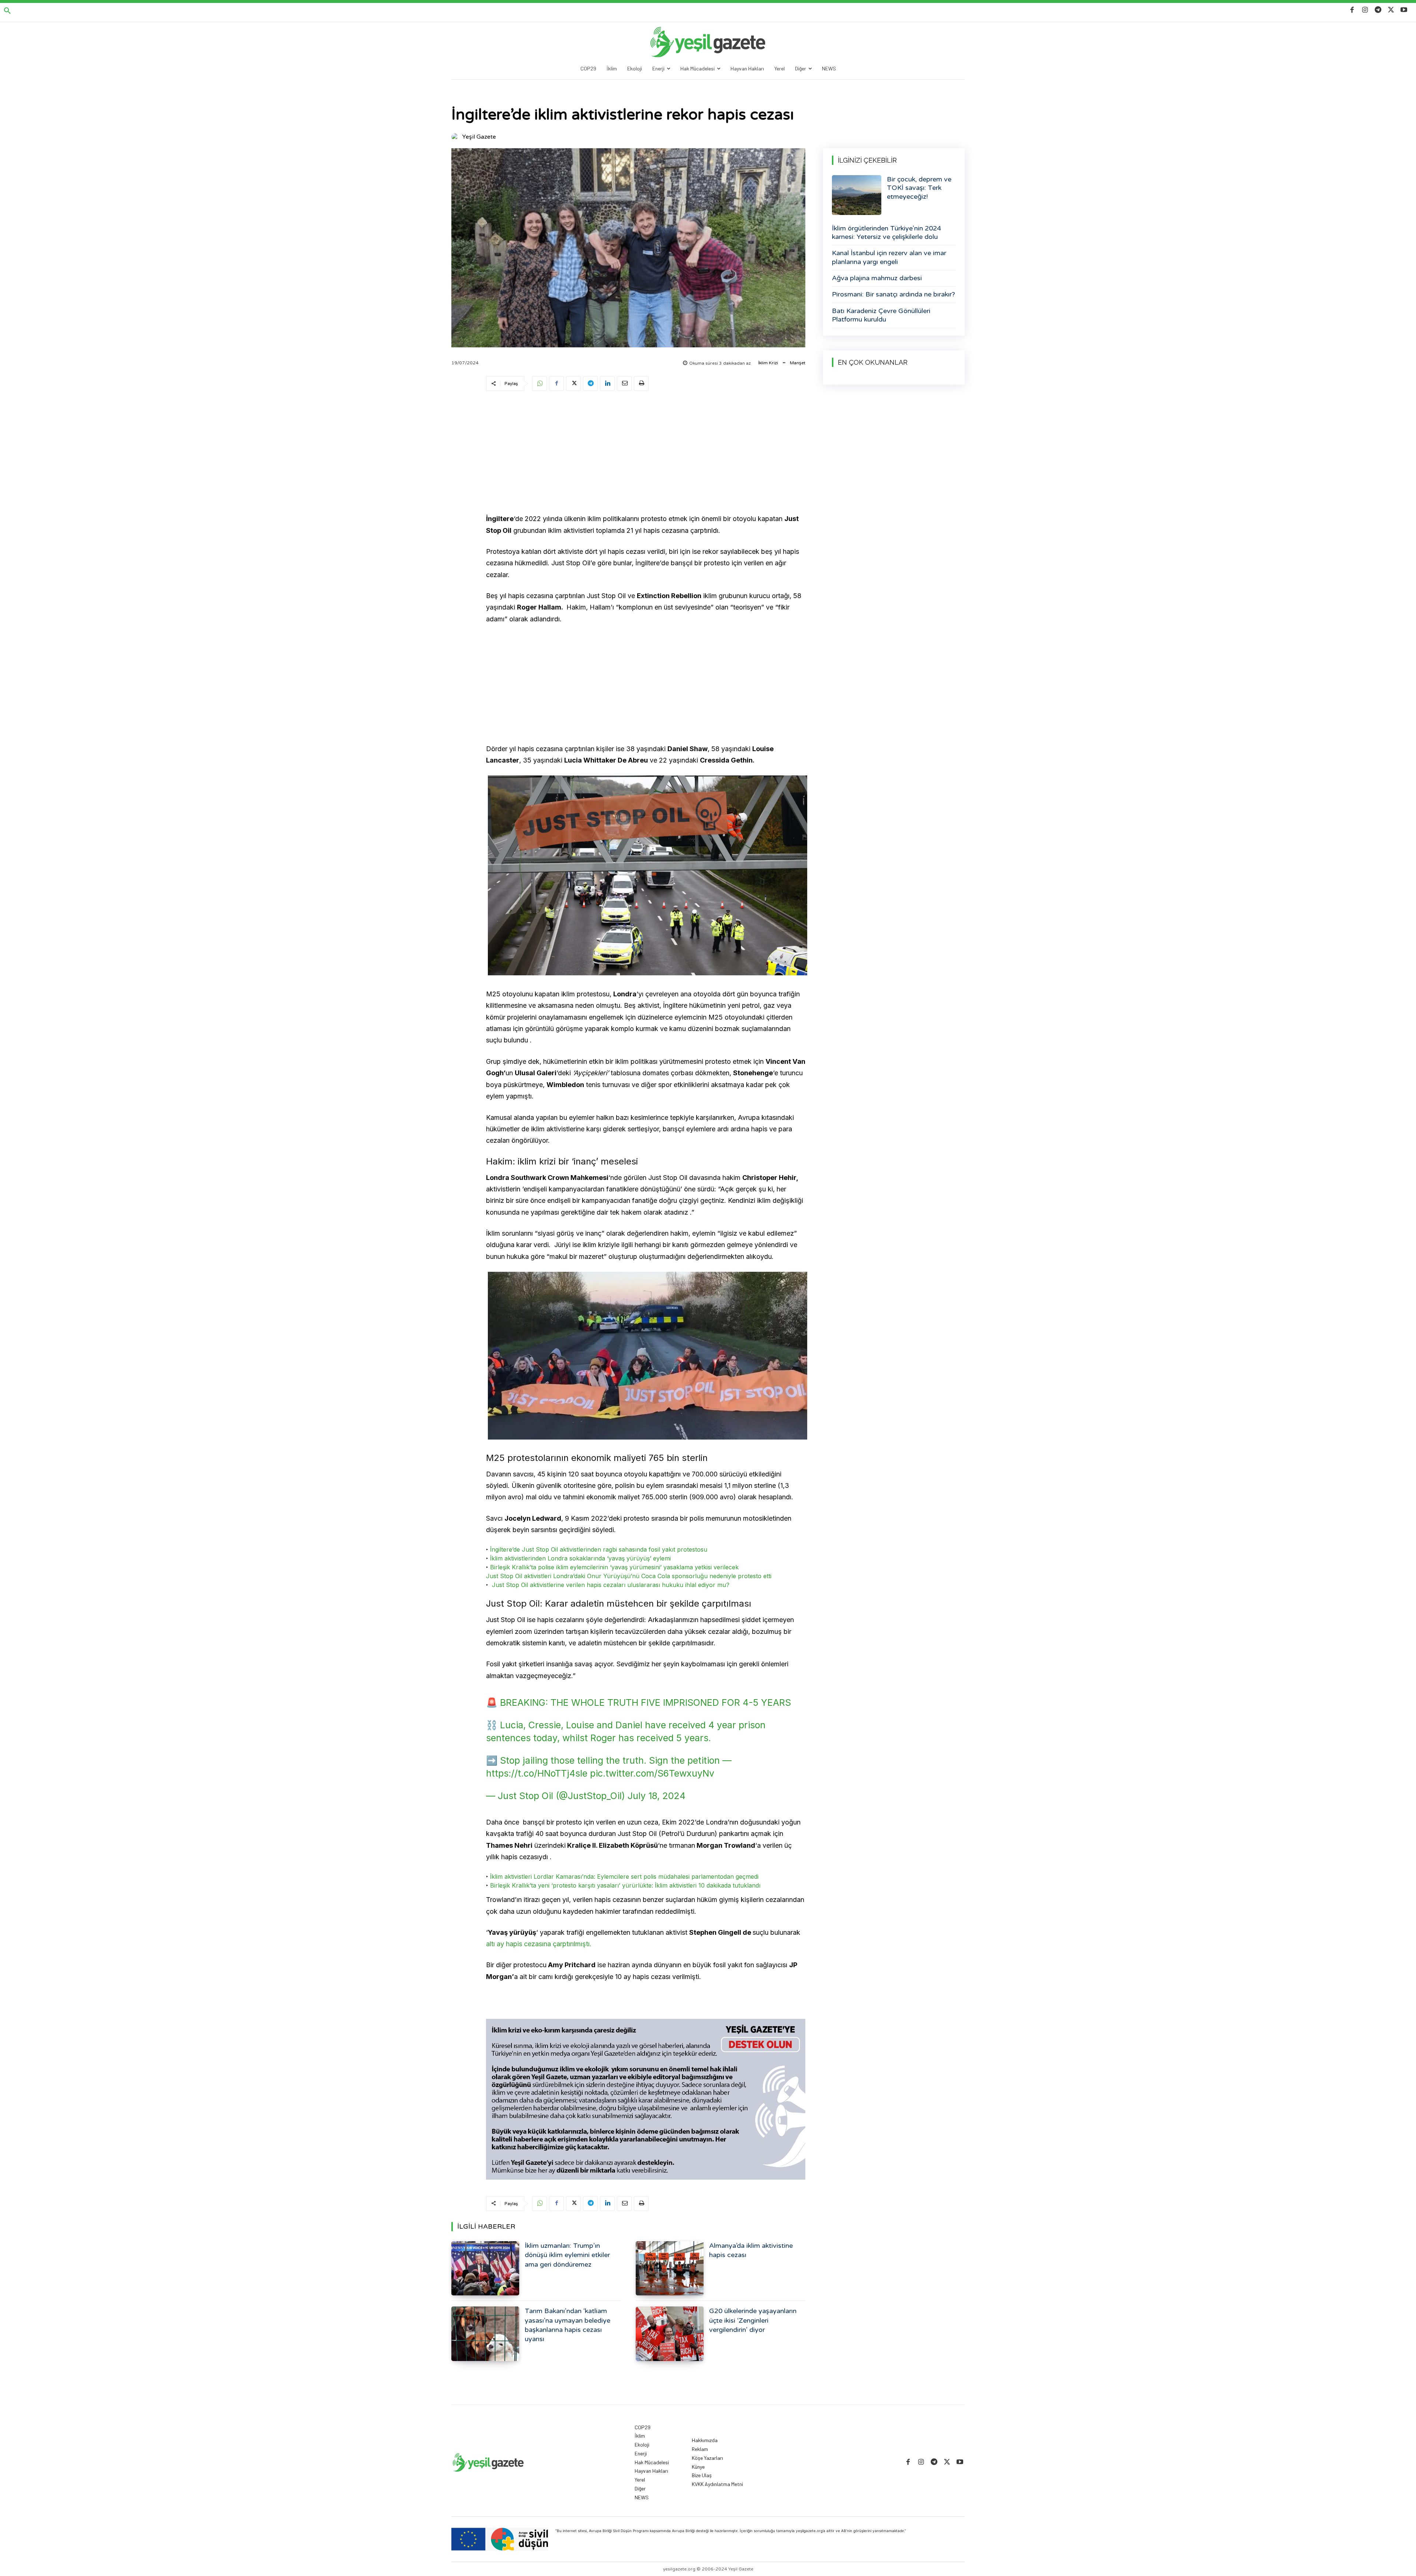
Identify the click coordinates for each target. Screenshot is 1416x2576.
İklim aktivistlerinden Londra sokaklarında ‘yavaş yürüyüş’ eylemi (580, 1558)
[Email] (624, 383)
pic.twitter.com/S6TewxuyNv (652, 1773)
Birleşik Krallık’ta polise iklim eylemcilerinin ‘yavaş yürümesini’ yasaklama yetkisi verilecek (614, 1567)
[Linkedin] (607, 383)
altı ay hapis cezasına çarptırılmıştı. (540, 1944)
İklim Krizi (768, 363)
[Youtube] (1404, 10)
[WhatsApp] (539, 383)
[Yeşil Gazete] (456, 137)
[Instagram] (1365, 10)
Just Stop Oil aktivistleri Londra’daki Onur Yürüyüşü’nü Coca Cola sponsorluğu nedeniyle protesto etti (629, 1576)
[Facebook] (1352, 10)
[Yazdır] (641, 383)
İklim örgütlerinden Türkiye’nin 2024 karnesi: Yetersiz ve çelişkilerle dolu (886, 232)
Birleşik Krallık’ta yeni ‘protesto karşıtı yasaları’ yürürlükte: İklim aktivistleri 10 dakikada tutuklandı (625, 1885)
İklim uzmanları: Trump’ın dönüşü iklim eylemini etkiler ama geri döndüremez (567, 2255)
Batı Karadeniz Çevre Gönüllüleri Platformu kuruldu (881, 315)
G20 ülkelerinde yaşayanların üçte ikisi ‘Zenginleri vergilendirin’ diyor (753, 2320)
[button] (7, 11)
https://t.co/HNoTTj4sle (537, 1773)
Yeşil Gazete (479, 137)
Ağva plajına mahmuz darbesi (877, 278)
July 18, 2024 (657, 1796)
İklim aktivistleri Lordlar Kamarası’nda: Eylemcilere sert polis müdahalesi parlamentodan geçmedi (623, 1877)
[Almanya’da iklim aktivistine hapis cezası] (670, 2268)
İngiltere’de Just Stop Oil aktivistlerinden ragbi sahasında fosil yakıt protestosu (598, 1549)
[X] (1391, 10)
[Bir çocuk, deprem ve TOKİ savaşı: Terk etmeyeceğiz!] (857, 195)
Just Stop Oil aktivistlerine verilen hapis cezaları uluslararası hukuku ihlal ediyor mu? (611, 1585)
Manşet (798, 363)
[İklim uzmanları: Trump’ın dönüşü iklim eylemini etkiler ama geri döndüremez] (485, 2268)
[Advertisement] (646, 454)
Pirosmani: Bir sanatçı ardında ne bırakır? (893, 294)
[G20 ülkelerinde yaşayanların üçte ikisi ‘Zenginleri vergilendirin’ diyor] (670, 2334)
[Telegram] (1378, 10)
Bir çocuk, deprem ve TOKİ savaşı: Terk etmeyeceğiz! (919, 188)
